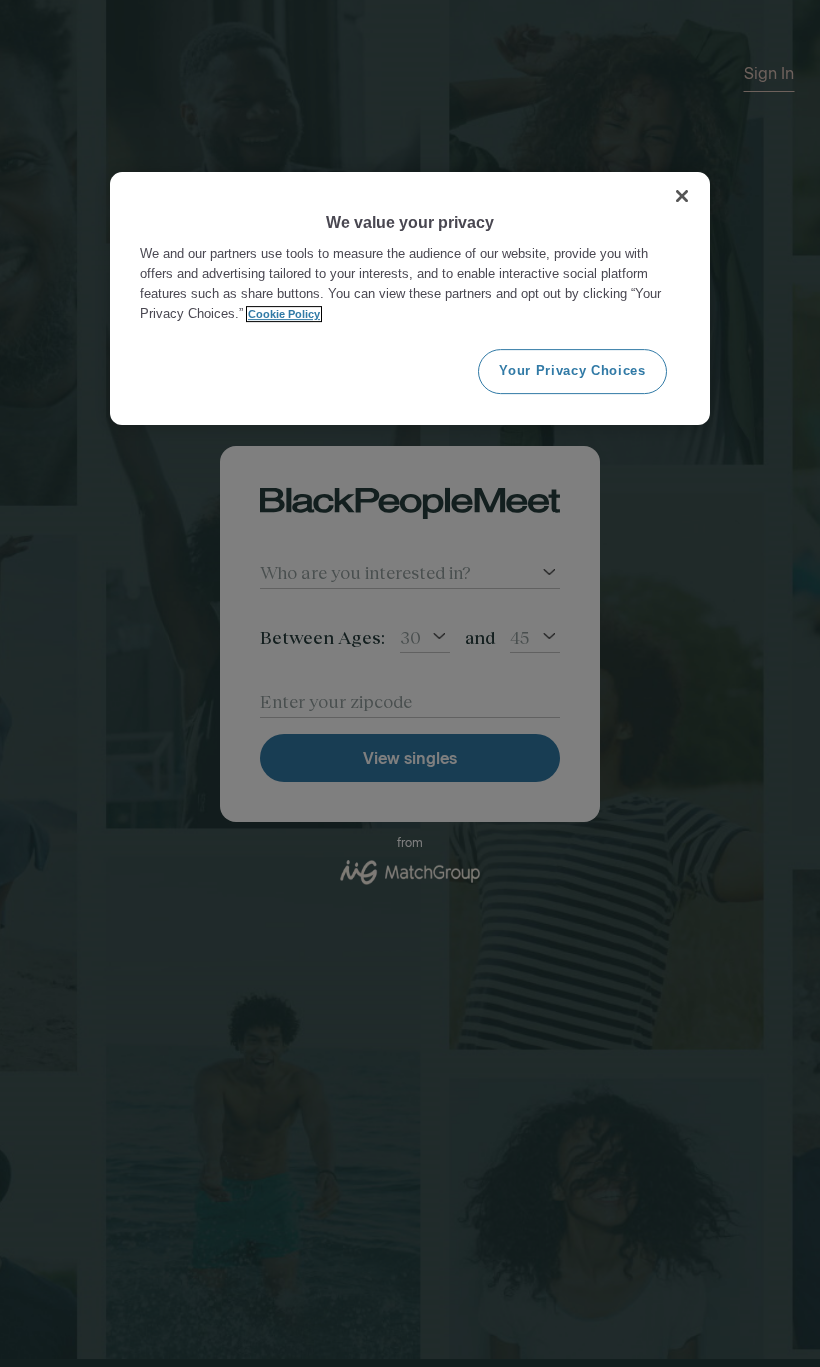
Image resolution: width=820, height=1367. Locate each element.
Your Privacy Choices (572, 370)
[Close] (682, 196)
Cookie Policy (284, 315)
